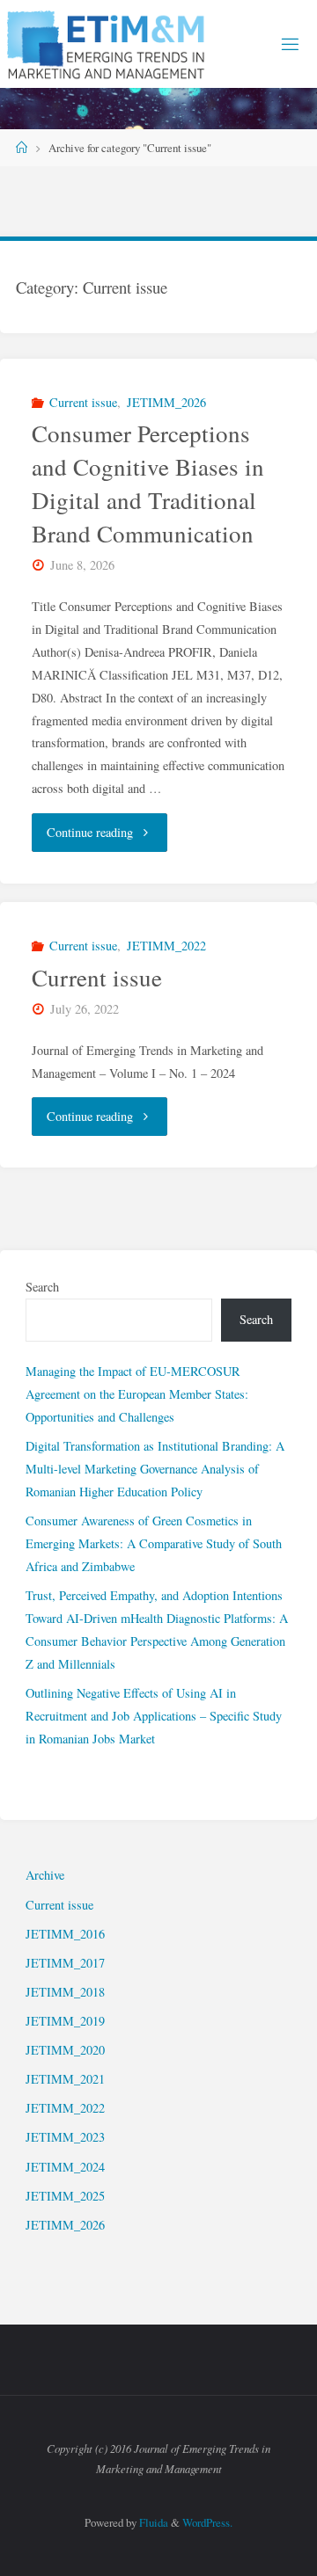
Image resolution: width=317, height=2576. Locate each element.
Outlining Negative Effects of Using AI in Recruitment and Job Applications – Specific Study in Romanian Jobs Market (154, 1716)
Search (42, 1287)
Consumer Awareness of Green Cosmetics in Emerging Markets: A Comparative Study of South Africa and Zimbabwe (154, 1543)
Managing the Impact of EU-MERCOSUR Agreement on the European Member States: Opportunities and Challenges (137, 1394)
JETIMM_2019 (65, 2021)
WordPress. (207, 2522)
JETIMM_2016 (65, 1934)
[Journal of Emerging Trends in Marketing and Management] (107, 44)
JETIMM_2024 (65, 2167)
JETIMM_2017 (65, 1963)
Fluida (152, 2522)
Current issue (83, 402)
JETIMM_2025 (65, 2196)
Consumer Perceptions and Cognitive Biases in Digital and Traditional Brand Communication (148, 483)
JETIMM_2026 (166, 402)
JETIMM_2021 (65, 2079)
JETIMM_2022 (166, 946)
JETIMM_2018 (65, 1992)
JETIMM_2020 (65, 2050)
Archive (45, 1875)
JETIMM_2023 (65, 2137)
